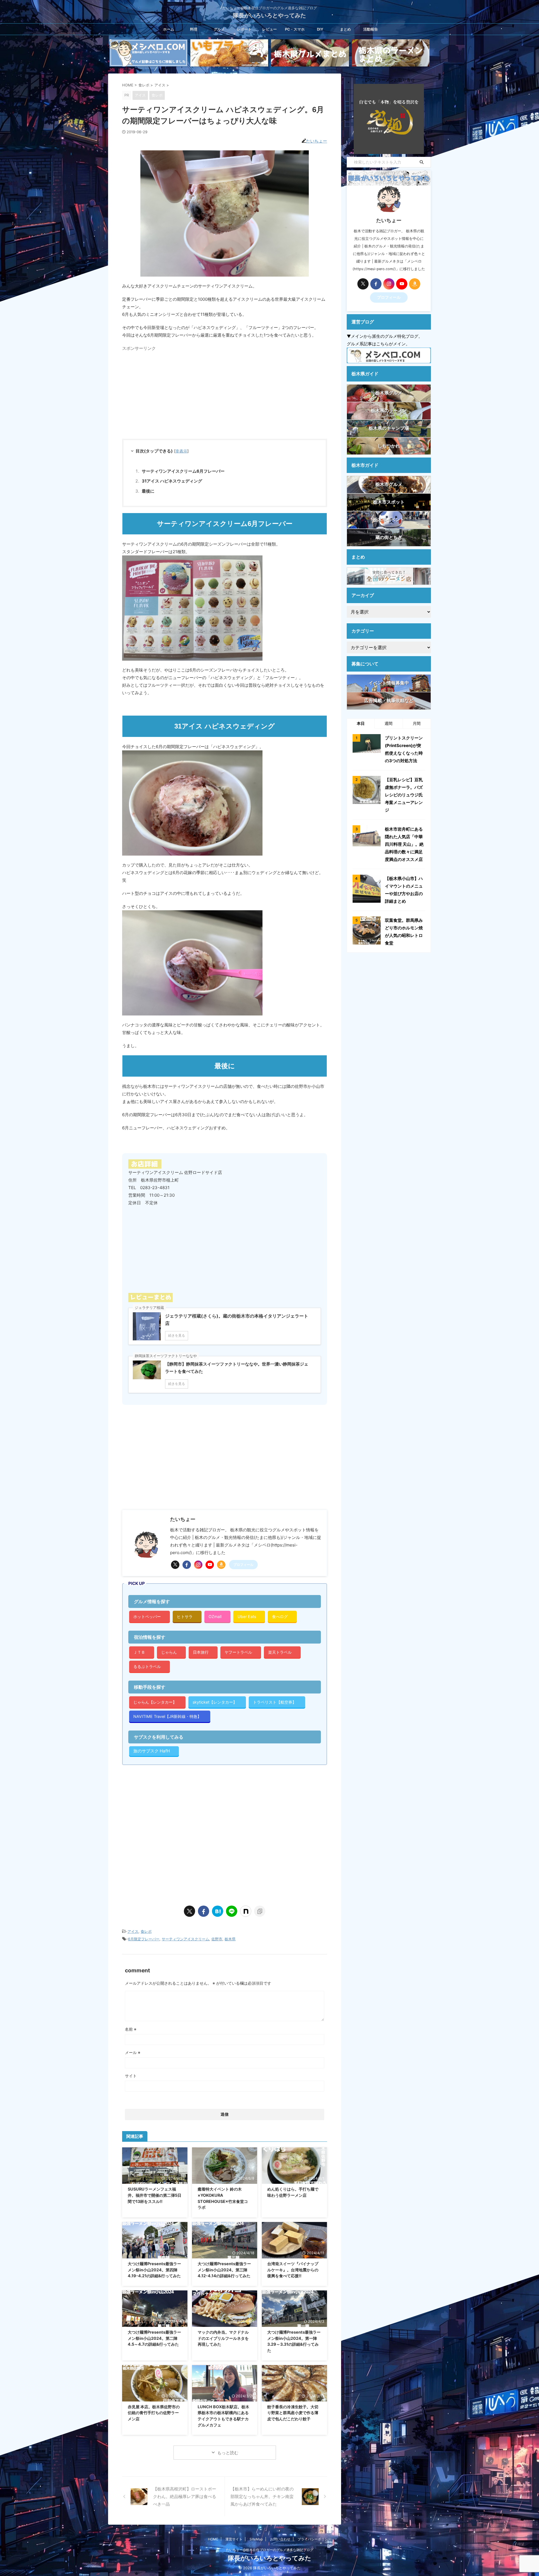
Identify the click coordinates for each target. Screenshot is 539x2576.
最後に (148, 491)
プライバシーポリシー (314, 2539)
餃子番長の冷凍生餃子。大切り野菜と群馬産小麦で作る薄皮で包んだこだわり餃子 (293, 2413)
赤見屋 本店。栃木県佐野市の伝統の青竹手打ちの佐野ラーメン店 (154, 2413)
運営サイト (234, 2539)
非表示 (181, 451)
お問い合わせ (280, 2539)
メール (133, 2052)
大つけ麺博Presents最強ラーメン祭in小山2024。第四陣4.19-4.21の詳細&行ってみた (154, 2270)
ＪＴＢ (139, 1652)
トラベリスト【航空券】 (275, 1702)
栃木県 (230, 1939)
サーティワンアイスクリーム (185, 1939)
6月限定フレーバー (144, 1939)
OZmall (215, 1616)
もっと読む (228, 2453)
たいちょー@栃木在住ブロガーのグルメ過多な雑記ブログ (270, 2550)
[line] (232, 1911)
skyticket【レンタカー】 (215, 1702)
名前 (131, 2029)
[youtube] (210, 1565)
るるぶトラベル (147, 1666)
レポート (244, 29)
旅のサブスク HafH (152, 1751)
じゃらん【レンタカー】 (155, 1702)
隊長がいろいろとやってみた (269, 15)
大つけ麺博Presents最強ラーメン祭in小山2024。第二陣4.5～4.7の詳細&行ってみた (154, 2338)
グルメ (219, 29)
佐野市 (217, 1939)
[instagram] (198, 1565)
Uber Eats (247, 1616)
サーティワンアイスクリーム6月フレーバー (183, 471)
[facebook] (187, 1565)
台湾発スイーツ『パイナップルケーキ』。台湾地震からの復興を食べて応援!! (293, 2270)
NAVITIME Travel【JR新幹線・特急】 (167, 1716)
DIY (320, 29)
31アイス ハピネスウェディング (172, 481)
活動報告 (371, 29)
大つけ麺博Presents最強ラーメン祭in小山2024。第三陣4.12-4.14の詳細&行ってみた (224, 2270)
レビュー (269, 29)
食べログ (280, 1616)
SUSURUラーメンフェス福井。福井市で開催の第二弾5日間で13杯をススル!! (155, 2195)
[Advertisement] (169, 393)
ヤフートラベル (238, 1652)
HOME (213, 2539)
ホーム (169, 29)
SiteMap (256, 2539)
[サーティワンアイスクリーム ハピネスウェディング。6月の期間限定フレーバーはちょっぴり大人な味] (218, 1911)
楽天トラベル (280, 1652)
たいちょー (317, 141)
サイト (131, 2076)
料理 (194, 29)
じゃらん (169, 1652)
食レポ (146, 1931)
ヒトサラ (185, 1616)
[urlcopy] (260, 1911)
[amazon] (221, 1565)
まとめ (345, 29)
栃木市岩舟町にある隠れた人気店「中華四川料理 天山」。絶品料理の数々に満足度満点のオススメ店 (404, 844)
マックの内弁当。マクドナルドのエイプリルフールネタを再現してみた (223, 2338)
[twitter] (175, 1565)
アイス (133, 1931)
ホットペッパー (147, 1616)
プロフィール (243, 1565)
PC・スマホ (295, 29)
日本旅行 (201, 1652)
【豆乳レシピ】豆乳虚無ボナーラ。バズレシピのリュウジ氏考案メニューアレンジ (404, 795)
